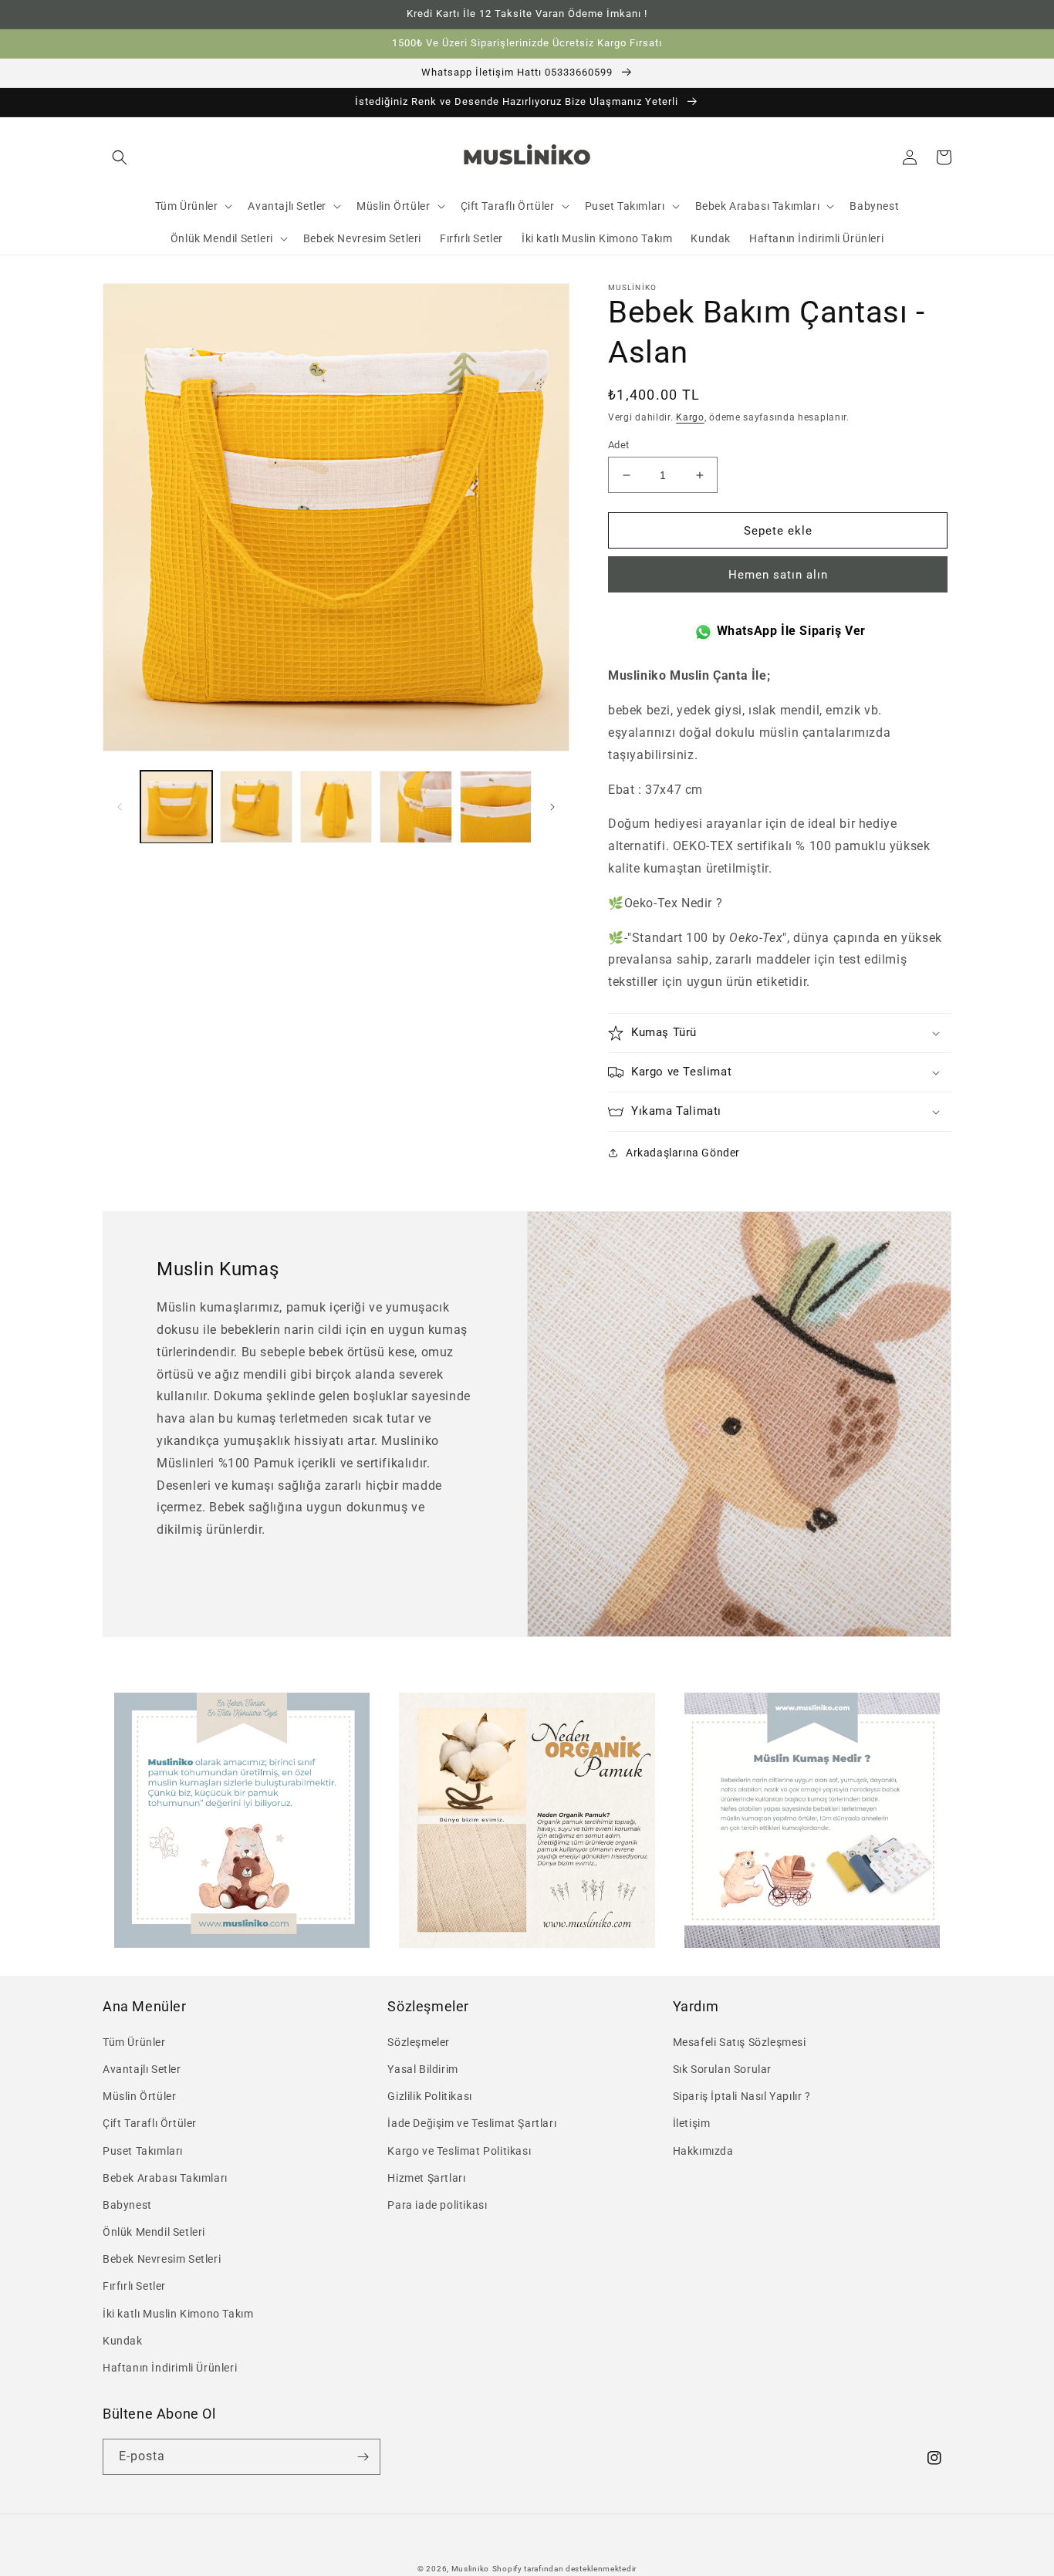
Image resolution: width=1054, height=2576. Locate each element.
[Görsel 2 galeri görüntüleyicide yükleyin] (256, 807)
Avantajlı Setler (142, 2069)
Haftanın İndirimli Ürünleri (170, 2368)
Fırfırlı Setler (134, 2286)
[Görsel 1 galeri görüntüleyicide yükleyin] (176, 807)
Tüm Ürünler (134, 2042)
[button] (120, 157)
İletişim (692, 2123)
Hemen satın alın (778, 575)
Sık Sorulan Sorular (722, 2069)
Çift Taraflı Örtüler (150, 2123)
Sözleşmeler (419, 2042)
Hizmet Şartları (426, 2178)
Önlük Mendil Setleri (154, 2232)
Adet (619, 445)
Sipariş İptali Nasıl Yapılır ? (742, 2096)
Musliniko (470, 2569)
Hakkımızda (703, 2151)
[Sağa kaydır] (552, 807)
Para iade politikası (437, 2205)
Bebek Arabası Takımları (165, 2178)
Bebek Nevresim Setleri (162, 2259)
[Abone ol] (363, 2457)
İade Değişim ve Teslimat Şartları (472, 2123)
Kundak (123, 2341)
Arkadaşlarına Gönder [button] (683, 1153)
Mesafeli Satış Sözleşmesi (740, 2042)
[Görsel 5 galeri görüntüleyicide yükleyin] (496, 807)
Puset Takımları (143, 2151)
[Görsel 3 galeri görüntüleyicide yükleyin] (336, 807)
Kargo (690, 417)
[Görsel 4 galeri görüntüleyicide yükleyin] (416, 807)
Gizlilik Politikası (429, 2096)
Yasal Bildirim (422, 2069)
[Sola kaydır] (120, 807)
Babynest (127, 2205)
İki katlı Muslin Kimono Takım (178, 2314)
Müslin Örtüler (139, 2096)
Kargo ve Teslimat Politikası (459, 2151)
